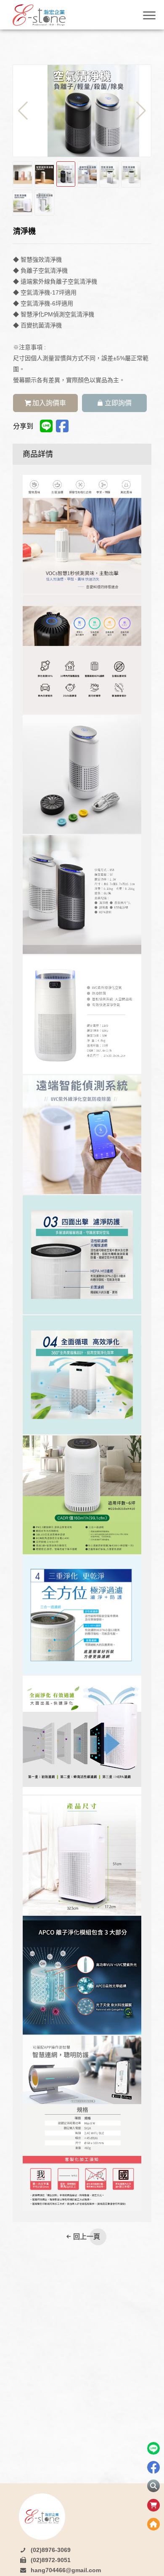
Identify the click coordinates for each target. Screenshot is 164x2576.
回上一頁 (87, 2237)
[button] (141, 111)
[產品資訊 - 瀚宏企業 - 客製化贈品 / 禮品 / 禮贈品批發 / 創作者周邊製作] (50, 15)
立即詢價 (118, 403)
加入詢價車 (49, 403)
